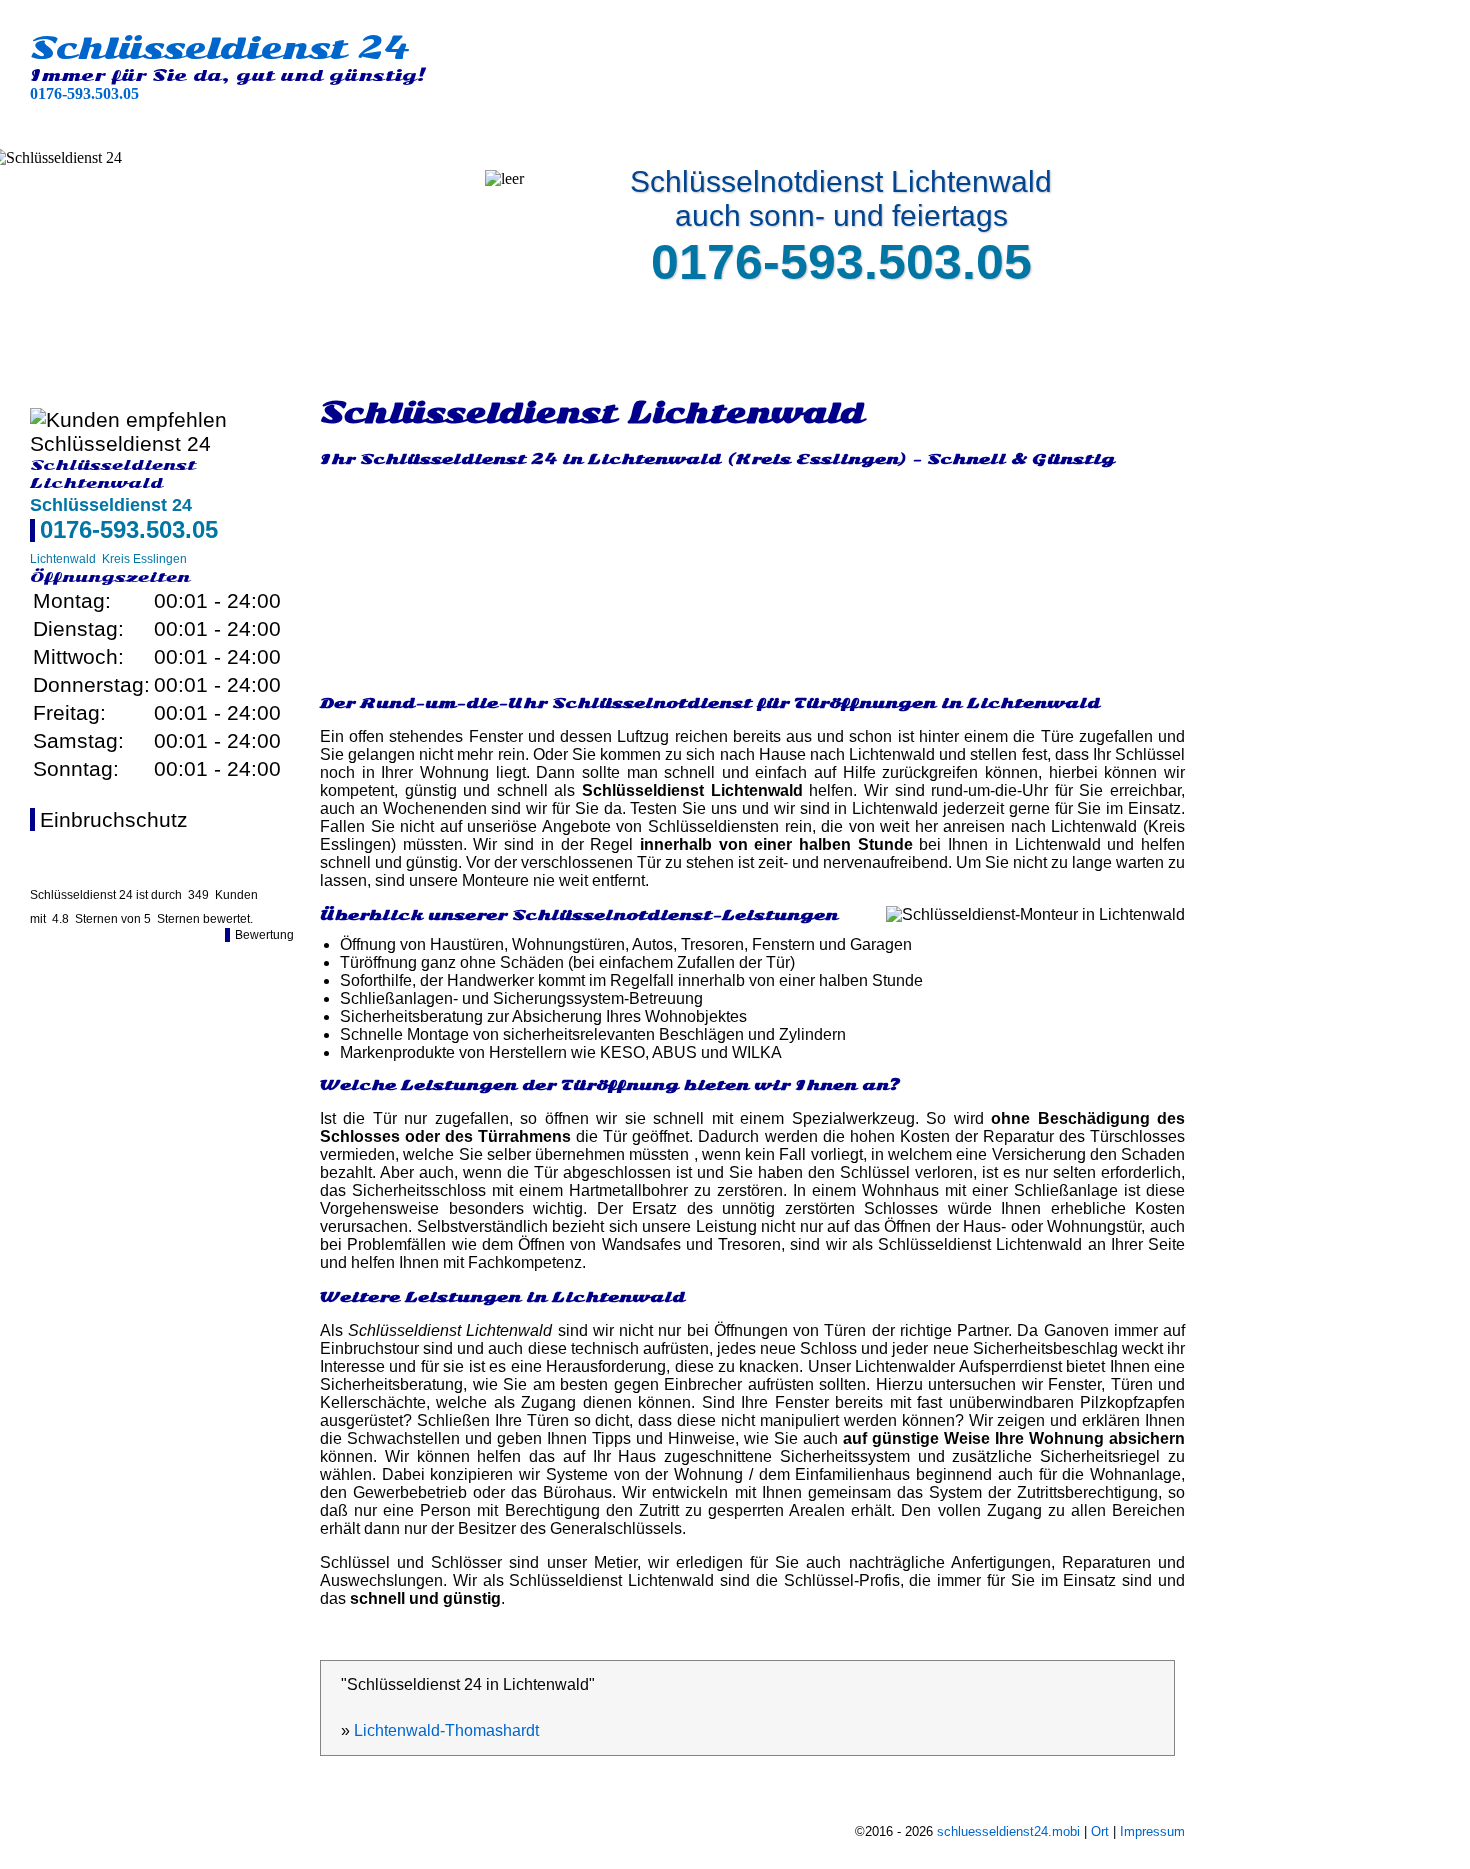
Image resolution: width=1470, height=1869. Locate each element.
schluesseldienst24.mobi (1008, 1831)
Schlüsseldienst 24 (220, 48)
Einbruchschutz (114, 819)
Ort (1100, 1831)
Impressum (1152, 1831)
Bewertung (264, 935)
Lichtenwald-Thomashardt (446, 1730)
